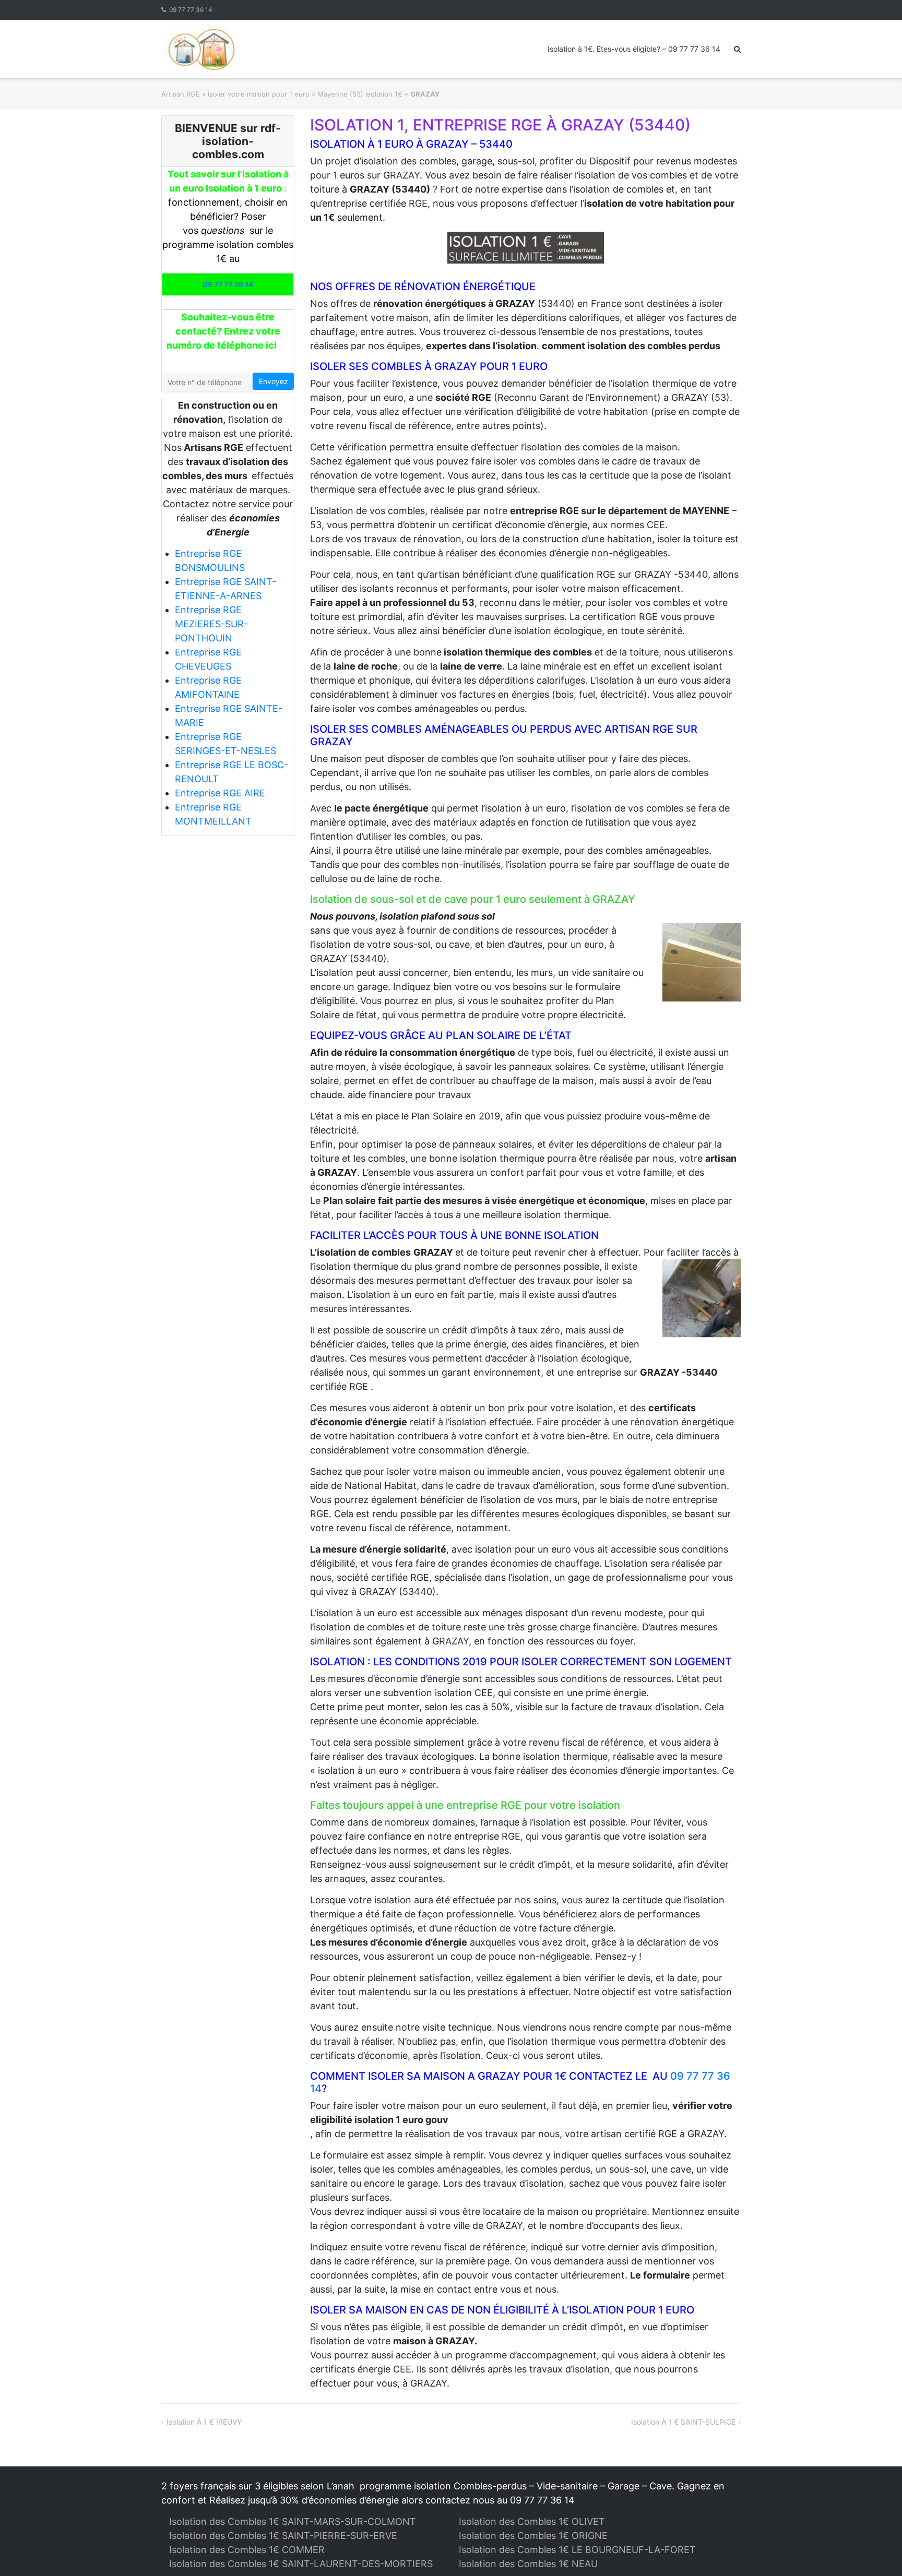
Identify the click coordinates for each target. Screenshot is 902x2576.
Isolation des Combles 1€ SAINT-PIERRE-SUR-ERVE (283, 2536)
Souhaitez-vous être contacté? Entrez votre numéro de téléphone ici (223, 331)
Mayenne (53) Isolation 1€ (360, 94)
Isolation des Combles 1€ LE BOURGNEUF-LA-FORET (577, 2550)
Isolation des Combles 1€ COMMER (247, 2550)
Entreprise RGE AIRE (220, 793)
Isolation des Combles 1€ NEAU (528, 2564)
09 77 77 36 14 (191, 10)
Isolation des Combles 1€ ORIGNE (533, 2536)
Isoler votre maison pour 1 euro (259, 94)
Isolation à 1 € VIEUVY (204, 2422)
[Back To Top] (876, 2551)
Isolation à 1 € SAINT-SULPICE (683, 2422)
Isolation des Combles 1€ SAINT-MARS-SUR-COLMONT (293, 2521)
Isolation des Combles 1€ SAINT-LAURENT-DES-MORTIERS (301, 2564)
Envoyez (274, 381)
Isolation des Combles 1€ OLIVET (532, 2521)
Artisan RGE (181, 94)
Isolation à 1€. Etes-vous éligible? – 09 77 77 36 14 (634, 49)
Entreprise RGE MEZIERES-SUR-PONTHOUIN (211, 624)
